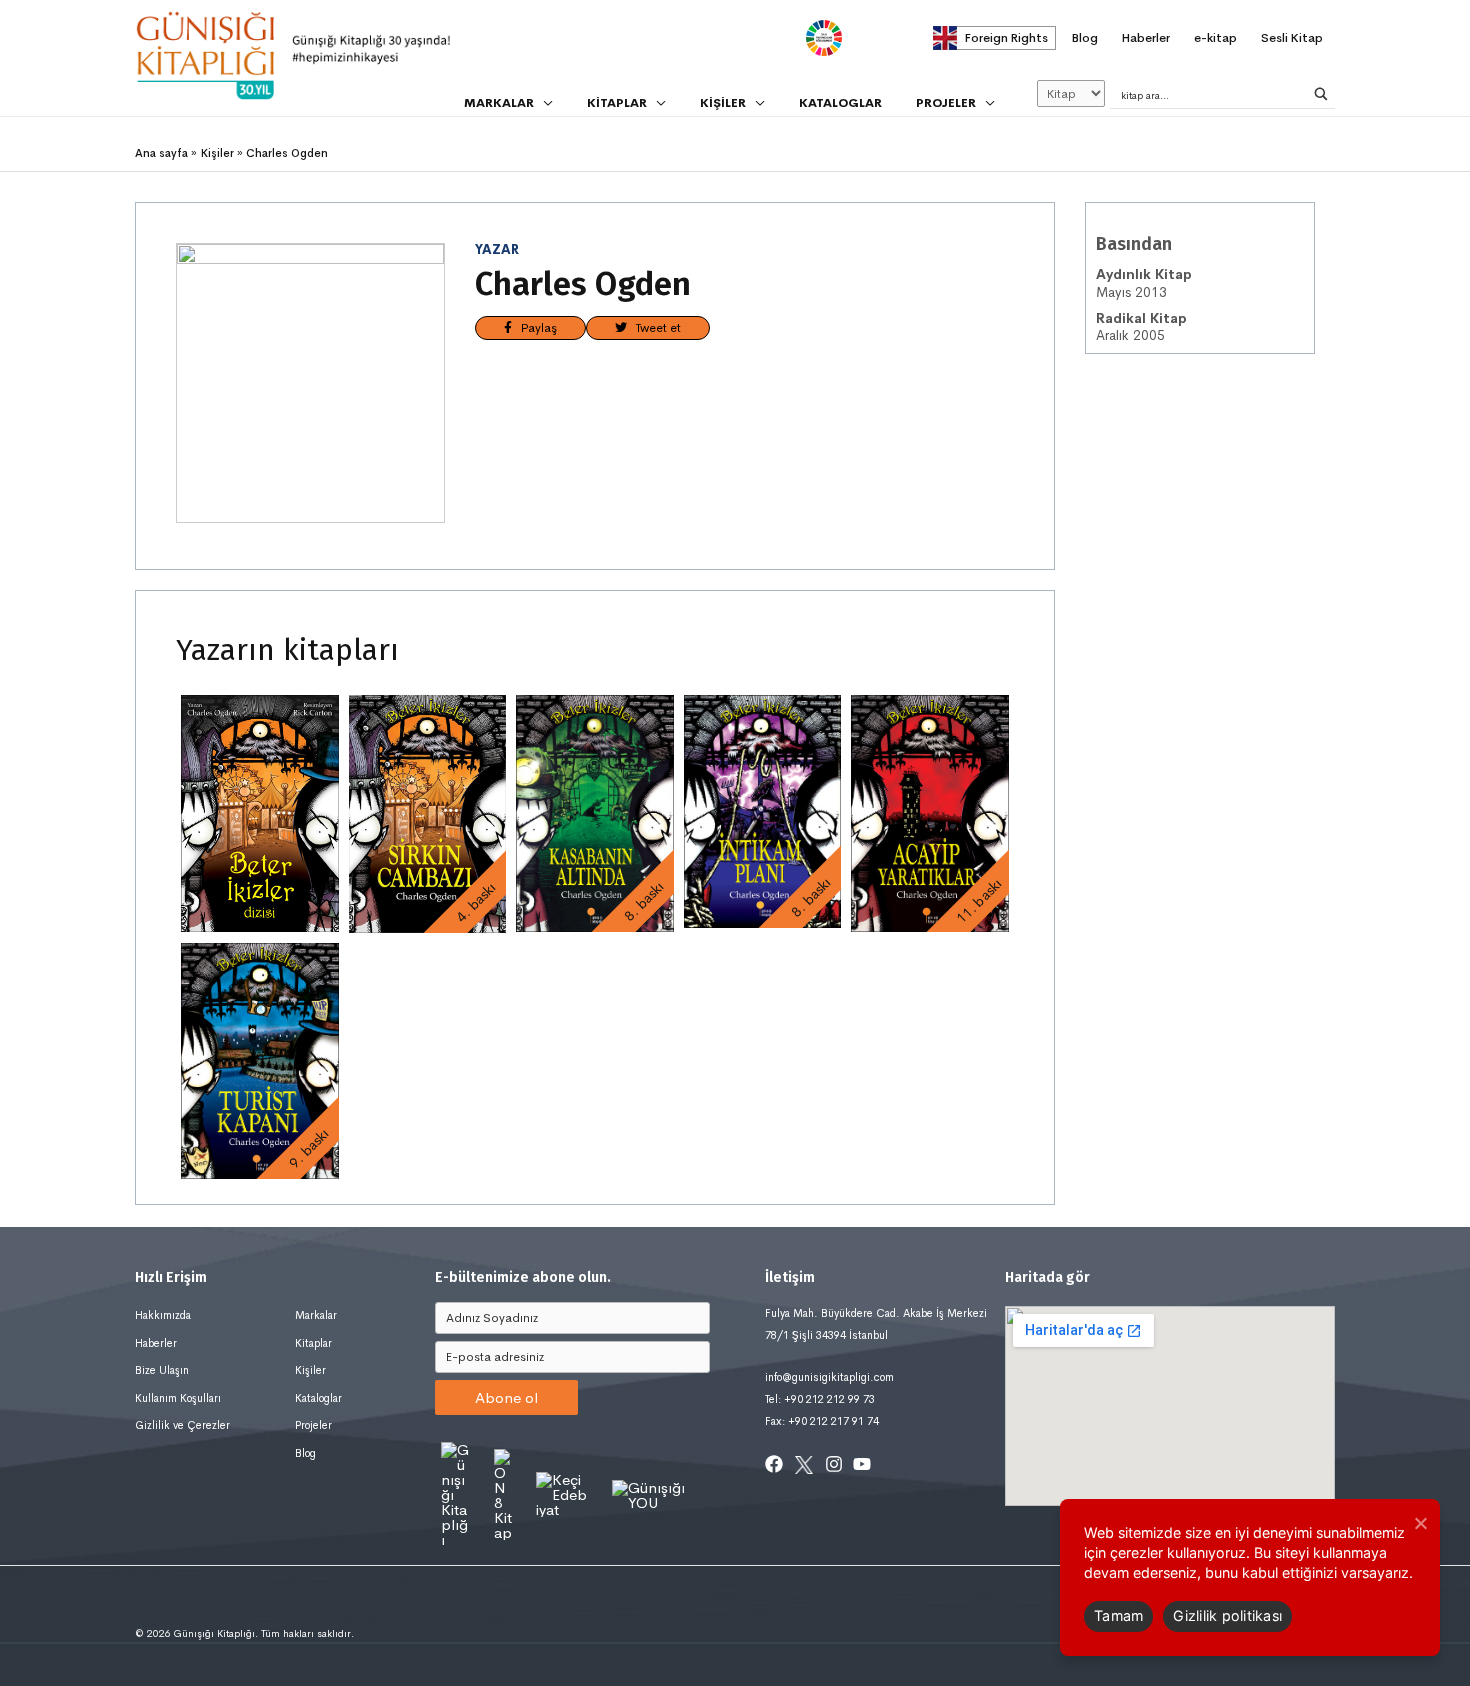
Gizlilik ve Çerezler (182, 1425)
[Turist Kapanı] (260, 1061)
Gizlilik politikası (1227, 1615)
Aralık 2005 (1141, 327)
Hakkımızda (163, 1315)
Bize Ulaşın (162, 1370)
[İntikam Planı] (763, 811)
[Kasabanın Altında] (595, 813)
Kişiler (310, 1370)
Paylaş (534, 328)
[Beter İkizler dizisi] (260, 813)
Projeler (313, 1425)
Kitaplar (313, 1343)
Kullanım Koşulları (178, 1398)
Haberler (156, 1343)
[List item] (774, 1464)
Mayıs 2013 (1144, 283)
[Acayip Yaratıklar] (930, 813)
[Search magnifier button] (1321, 94)
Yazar (497, 250)
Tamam (1118, 1615)
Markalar (316, 1315)
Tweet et (654, 328)
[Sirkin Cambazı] (428, 813)
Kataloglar (318, 1398)
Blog (305, 1453)
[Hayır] (1420, 1523)
